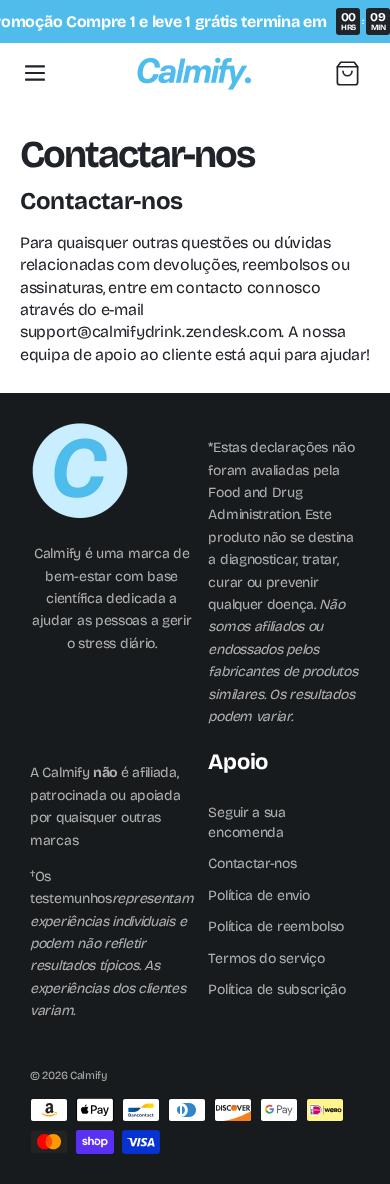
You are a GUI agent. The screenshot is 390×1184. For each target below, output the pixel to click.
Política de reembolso (276, 926)
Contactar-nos (252, 863)
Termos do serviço (266, 958)
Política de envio (258, 895)
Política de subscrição (276, 989)
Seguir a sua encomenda (246, 822)
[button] (35, 73)
